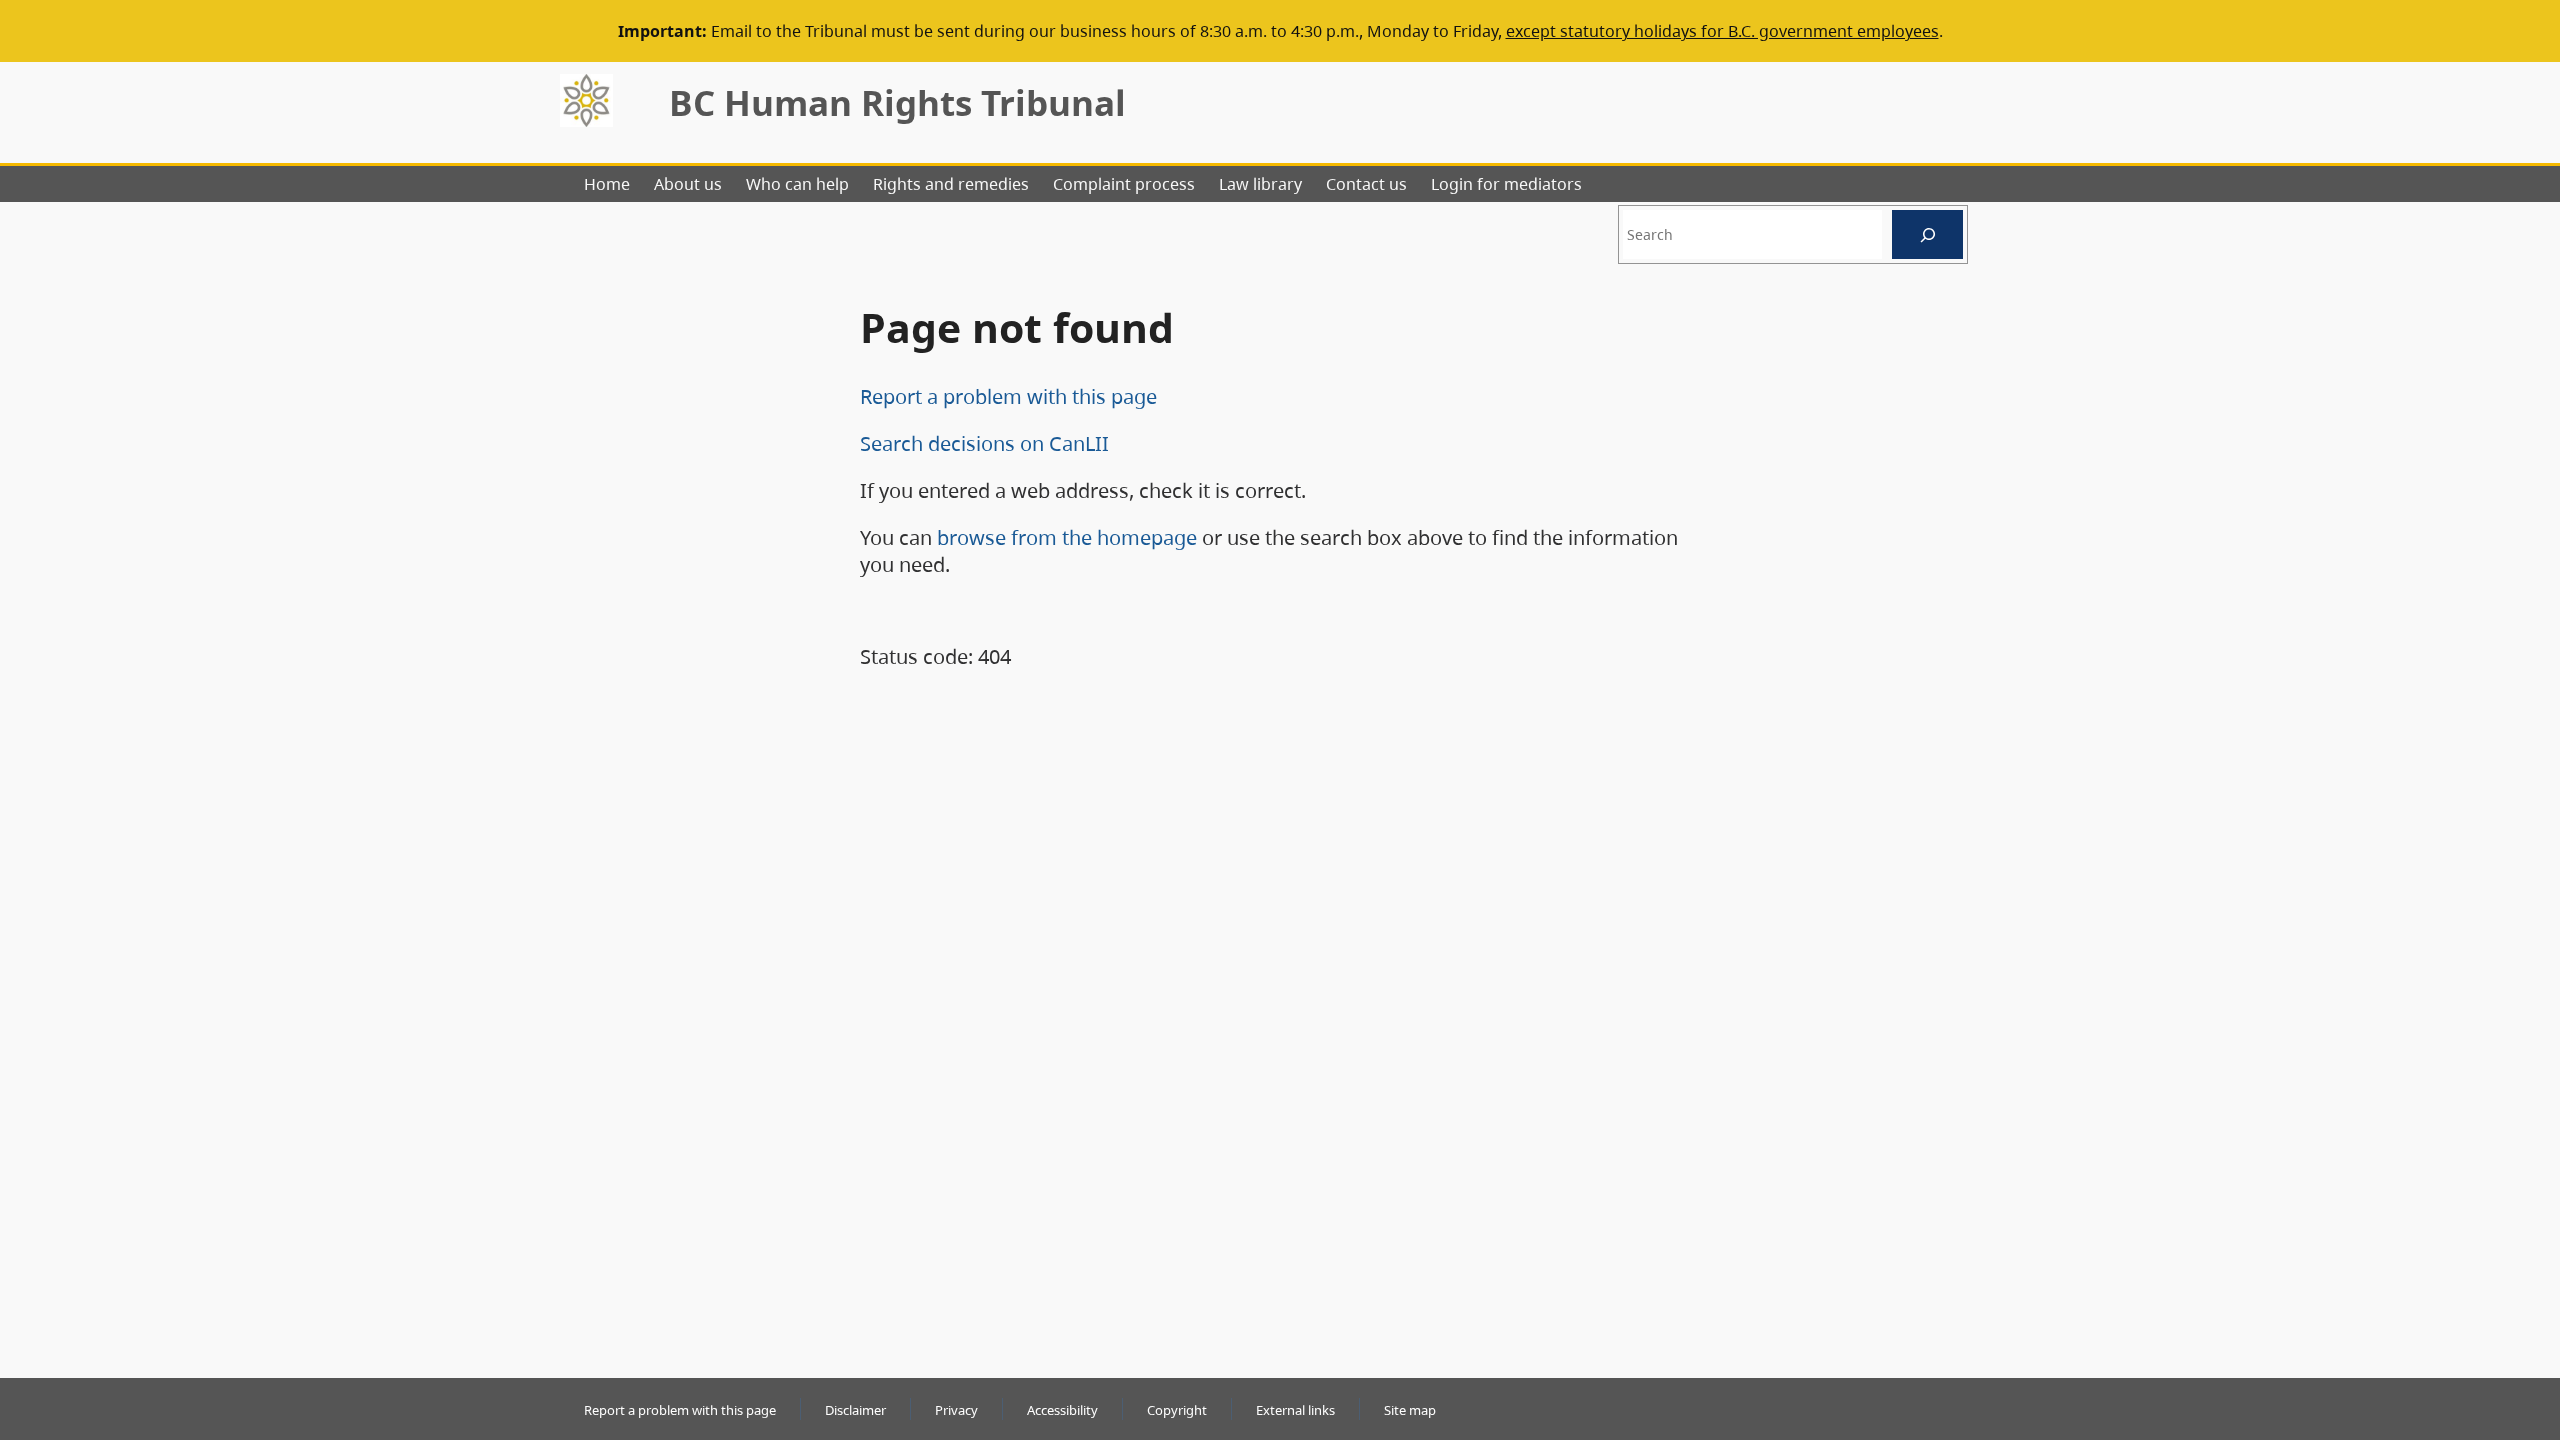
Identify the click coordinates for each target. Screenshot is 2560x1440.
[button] (2509, 1330)
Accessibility (1062, 1410)
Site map (1410, 1410)
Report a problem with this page (1008, 396)
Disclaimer (855, 1410)
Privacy (956, 1410)
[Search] (1927, 234)
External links (1295, 1410)
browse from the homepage (1067, 537)
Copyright (1177, 1410)
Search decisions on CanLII (984, 443)
